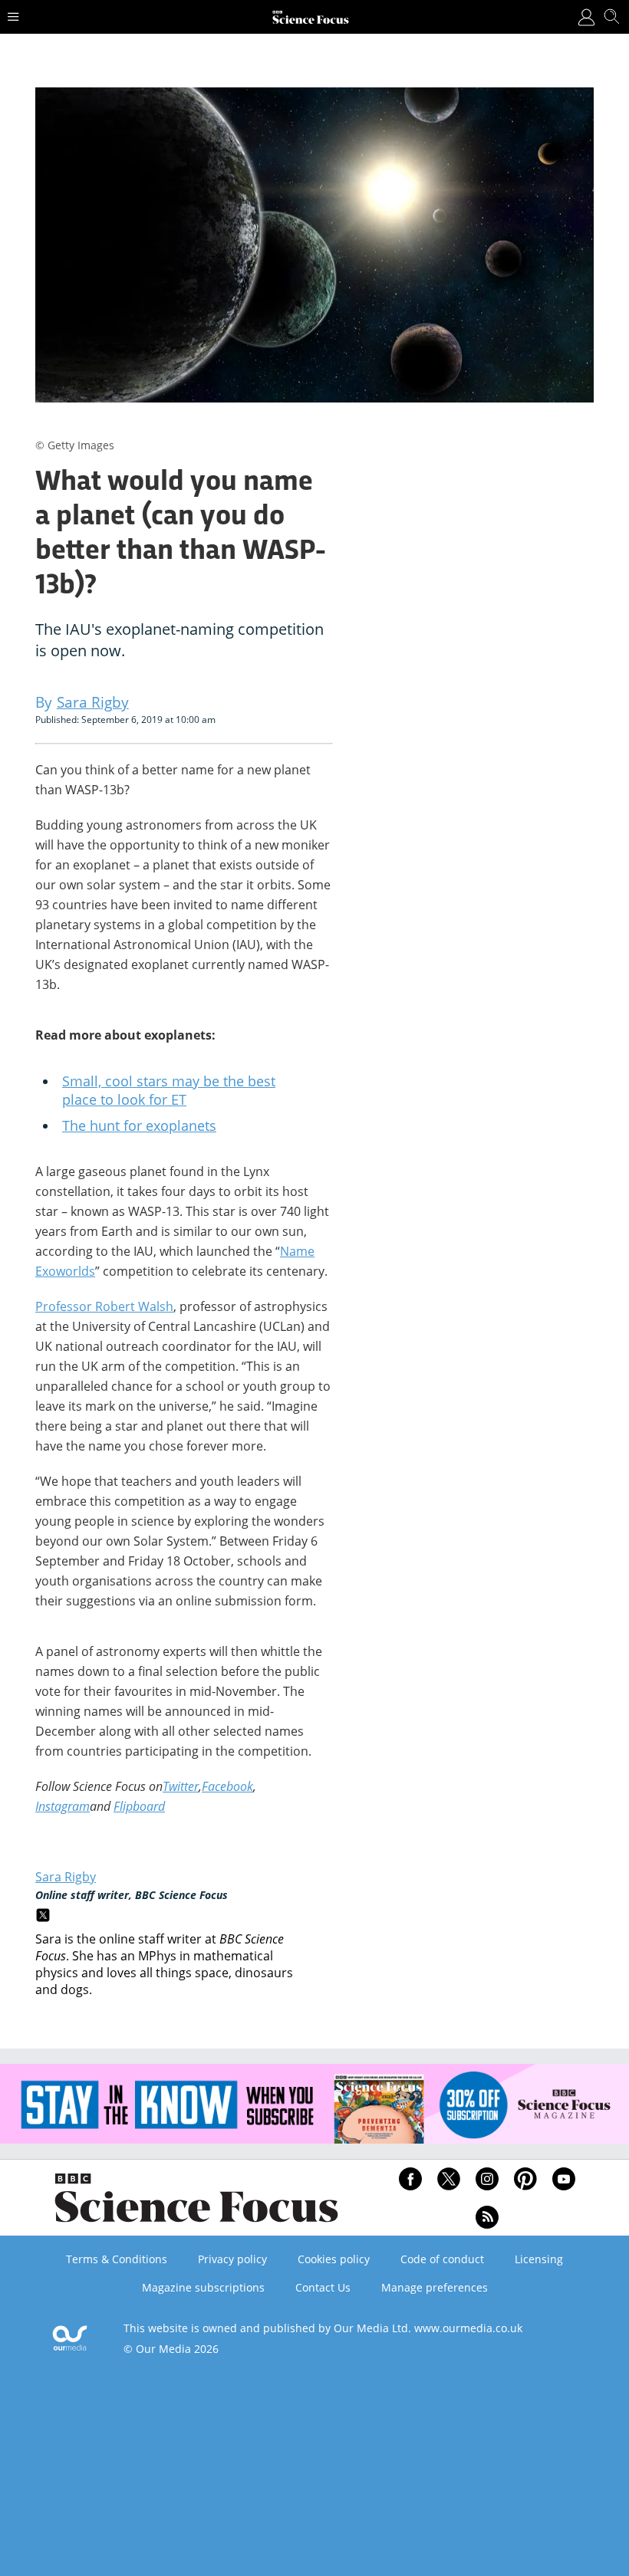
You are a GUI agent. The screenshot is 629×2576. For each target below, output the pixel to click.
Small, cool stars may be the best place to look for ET (169, 1090)
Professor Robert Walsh (104, 1306)
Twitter (181, 1786)
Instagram (63, 1806)
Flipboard (139, 1806)
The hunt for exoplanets (139, 1125)
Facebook (227, 1786)
